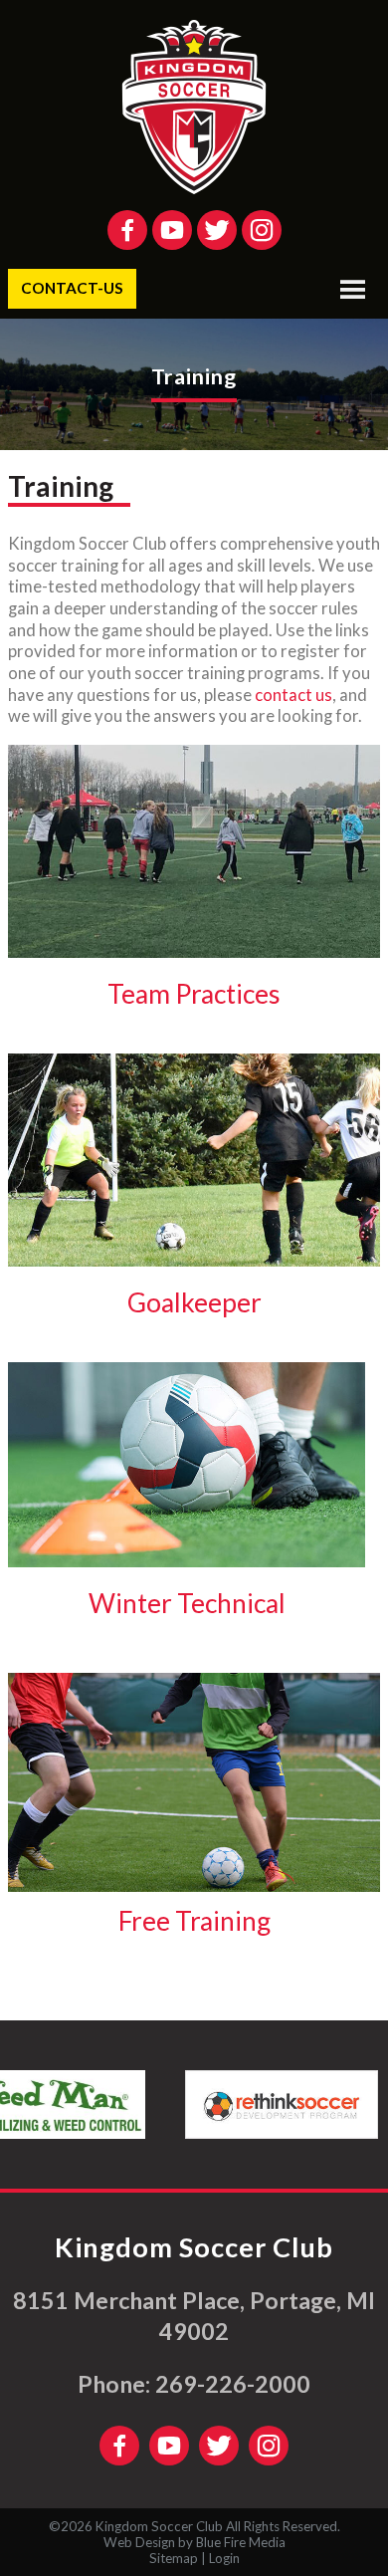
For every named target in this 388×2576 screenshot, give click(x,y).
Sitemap (174, 2558)
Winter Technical (187, 1603)
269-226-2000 (233, 2384)
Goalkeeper (194, 1302)
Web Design (139, 2542)
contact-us (72, 288)
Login (224, 2558)
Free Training (194, 1921)
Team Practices (194, 994)
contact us (293, 695)
